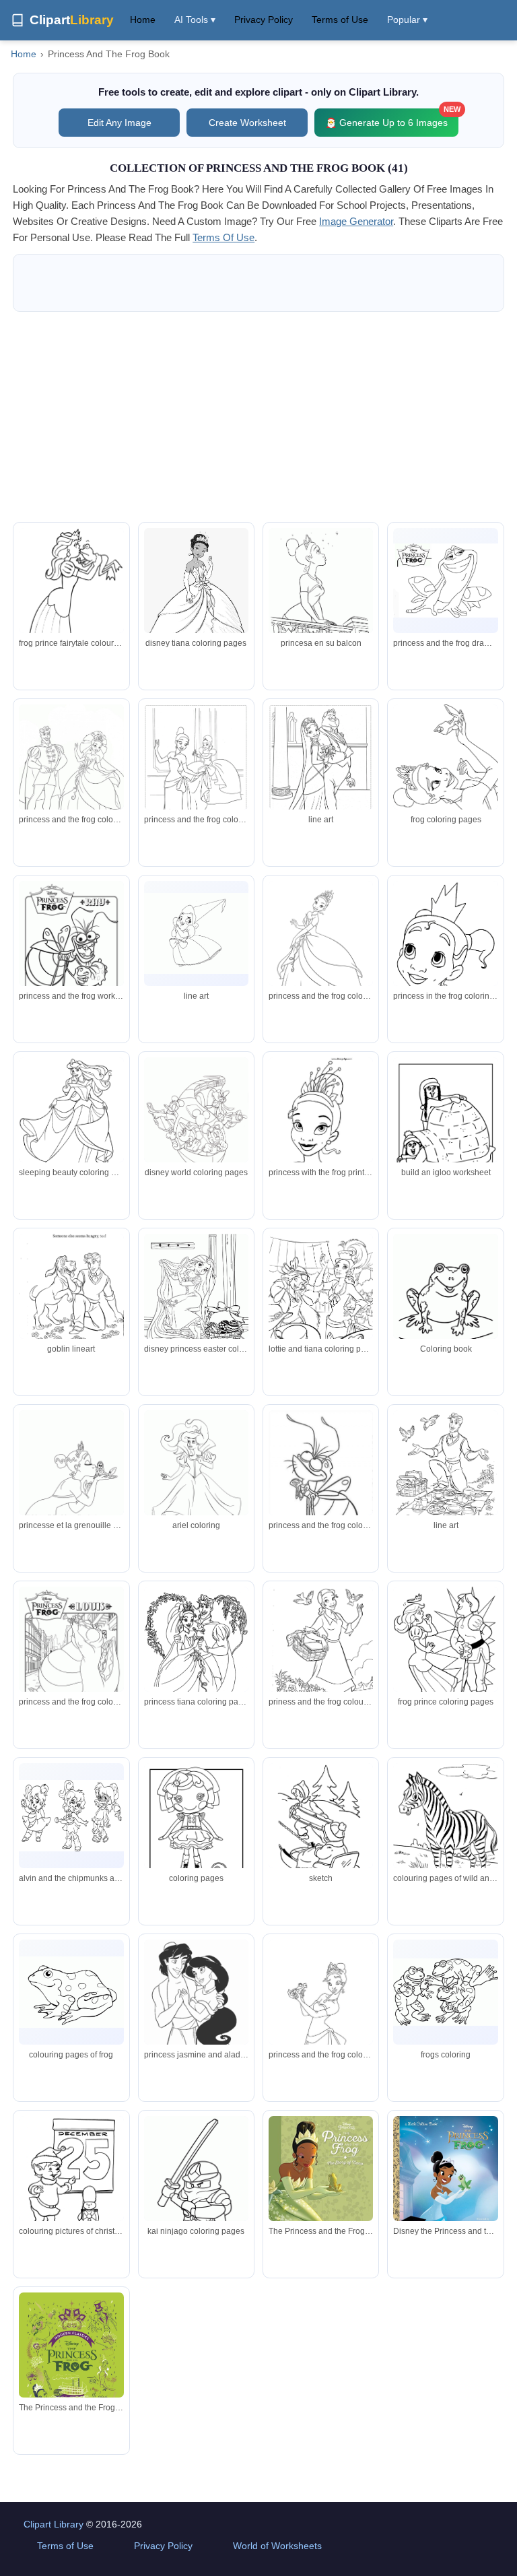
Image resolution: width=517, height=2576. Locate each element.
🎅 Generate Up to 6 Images (392, 118)
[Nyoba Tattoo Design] (71, 1117)
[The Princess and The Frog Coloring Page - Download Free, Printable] (71, 1654)
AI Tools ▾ (195, 20)
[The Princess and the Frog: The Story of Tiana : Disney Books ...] (321, 2186)
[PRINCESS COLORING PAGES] (196, 598)
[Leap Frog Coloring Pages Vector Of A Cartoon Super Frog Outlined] (445, 1992)
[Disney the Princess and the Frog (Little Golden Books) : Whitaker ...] (445, 2179)
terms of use (223, 237)
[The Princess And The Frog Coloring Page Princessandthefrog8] (71, 949)
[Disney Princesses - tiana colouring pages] (71, 1298)
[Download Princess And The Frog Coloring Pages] (71, 1816)
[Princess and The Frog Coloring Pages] (196, 777)
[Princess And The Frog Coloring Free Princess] (71, 1478)
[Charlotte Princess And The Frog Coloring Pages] (196, 933)
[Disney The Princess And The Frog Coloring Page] (71, 767)
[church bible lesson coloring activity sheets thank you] (445, 1827)
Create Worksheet (247, 123)
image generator (356, 221)
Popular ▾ (407, 20)
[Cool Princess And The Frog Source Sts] (321, 2007)
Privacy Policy (264, 20)
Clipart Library (54, 2524)
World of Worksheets (277, 2546)
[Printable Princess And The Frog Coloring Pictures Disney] (321, 955)
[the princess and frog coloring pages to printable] (71, 596)
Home (143, 20)
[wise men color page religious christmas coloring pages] (196, 1831)
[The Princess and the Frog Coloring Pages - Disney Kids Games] (445, 771)
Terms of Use (340, 20)
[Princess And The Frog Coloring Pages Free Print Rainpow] (71, 1992)
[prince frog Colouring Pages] (445, 1654)
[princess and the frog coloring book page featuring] (445, 1125)
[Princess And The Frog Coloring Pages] (321, 597)
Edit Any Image (119, 123)
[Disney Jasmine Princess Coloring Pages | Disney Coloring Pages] (196, 2009)
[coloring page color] (321, 1827)
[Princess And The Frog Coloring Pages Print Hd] (445, 1308)
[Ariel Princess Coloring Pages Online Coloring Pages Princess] (196, 1483)
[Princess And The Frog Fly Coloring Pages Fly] (321, 1482)
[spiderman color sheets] (196, 2202)
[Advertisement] (258, 417)
